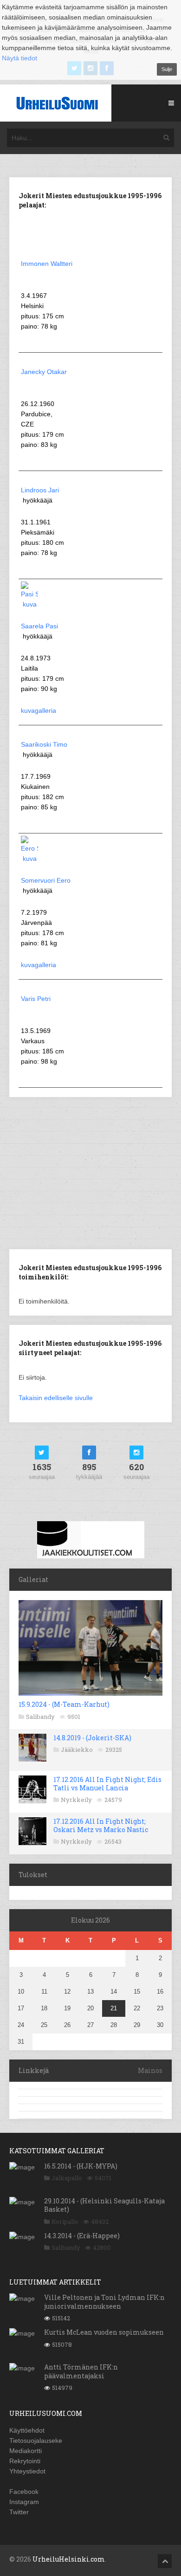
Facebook (24, 2492)
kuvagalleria (39, 710)
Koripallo (65, 2221)
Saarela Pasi (39, 626)
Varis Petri (36, 999)
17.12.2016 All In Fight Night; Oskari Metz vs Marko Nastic (101, 1825)
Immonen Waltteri (47, 264)
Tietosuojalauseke (36, 2440)
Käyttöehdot (27, 2430)
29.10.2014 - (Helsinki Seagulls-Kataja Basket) (104, 2205)
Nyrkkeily (76, 1800)
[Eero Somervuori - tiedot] (29, 859)
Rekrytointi (25, 2461)
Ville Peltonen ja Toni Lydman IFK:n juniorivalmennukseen (104, 2302)
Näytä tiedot (19, 58)
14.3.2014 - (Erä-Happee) (82, 2236)
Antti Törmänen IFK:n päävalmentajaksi (81, 2371)
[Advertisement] (90, 1172)
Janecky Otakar (44, 372)
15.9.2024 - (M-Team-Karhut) (64, 1704)
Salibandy (40, 1717)
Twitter (19, 2512)
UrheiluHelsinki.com (69, 2559)
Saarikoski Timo (44, 744)
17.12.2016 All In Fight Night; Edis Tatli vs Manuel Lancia (107, 1784)
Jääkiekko (77, 1750)
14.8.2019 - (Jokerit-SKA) (92, 1738)
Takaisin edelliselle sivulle (56, 1398)
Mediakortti (26, 2451)
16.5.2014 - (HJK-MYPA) (81, 2166)
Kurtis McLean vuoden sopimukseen (104, 2332)
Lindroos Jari (40, 490)
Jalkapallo (67, 2178)
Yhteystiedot (27, 2471)
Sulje (167, 69)
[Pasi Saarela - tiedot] (29, 604)
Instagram (24, 2502)
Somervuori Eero (46, 880)
